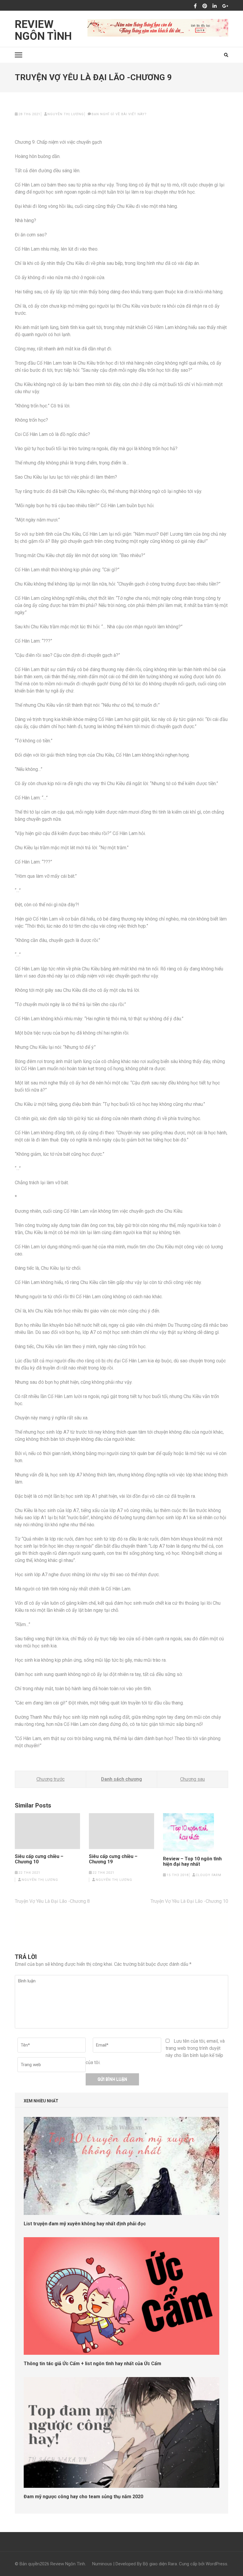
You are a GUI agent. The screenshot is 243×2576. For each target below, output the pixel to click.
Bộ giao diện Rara (160, 2564)
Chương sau (192, 1779)
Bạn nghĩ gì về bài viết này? (119, 114)
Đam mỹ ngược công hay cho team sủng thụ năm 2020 (83, 2497)
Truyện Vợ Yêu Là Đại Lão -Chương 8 (52, 1901)
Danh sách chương (121, 1779)
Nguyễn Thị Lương (66, 114)
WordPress (216, 2564)
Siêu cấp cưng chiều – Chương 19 (113, 1859)
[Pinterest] (205, 6)
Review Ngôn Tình (43, 30)
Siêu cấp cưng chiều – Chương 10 (39, 1859)
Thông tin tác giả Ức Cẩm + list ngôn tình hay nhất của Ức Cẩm (92, 2364)
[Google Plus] (225, 6)
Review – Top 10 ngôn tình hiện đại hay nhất (192, 1862)
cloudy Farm (208, 1875)
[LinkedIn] (215, 6)
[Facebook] (195, 6)
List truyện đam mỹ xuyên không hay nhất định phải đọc (85, 2224)
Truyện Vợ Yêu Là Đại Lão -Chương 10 (189, 1901)
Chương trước (51, 1779)
